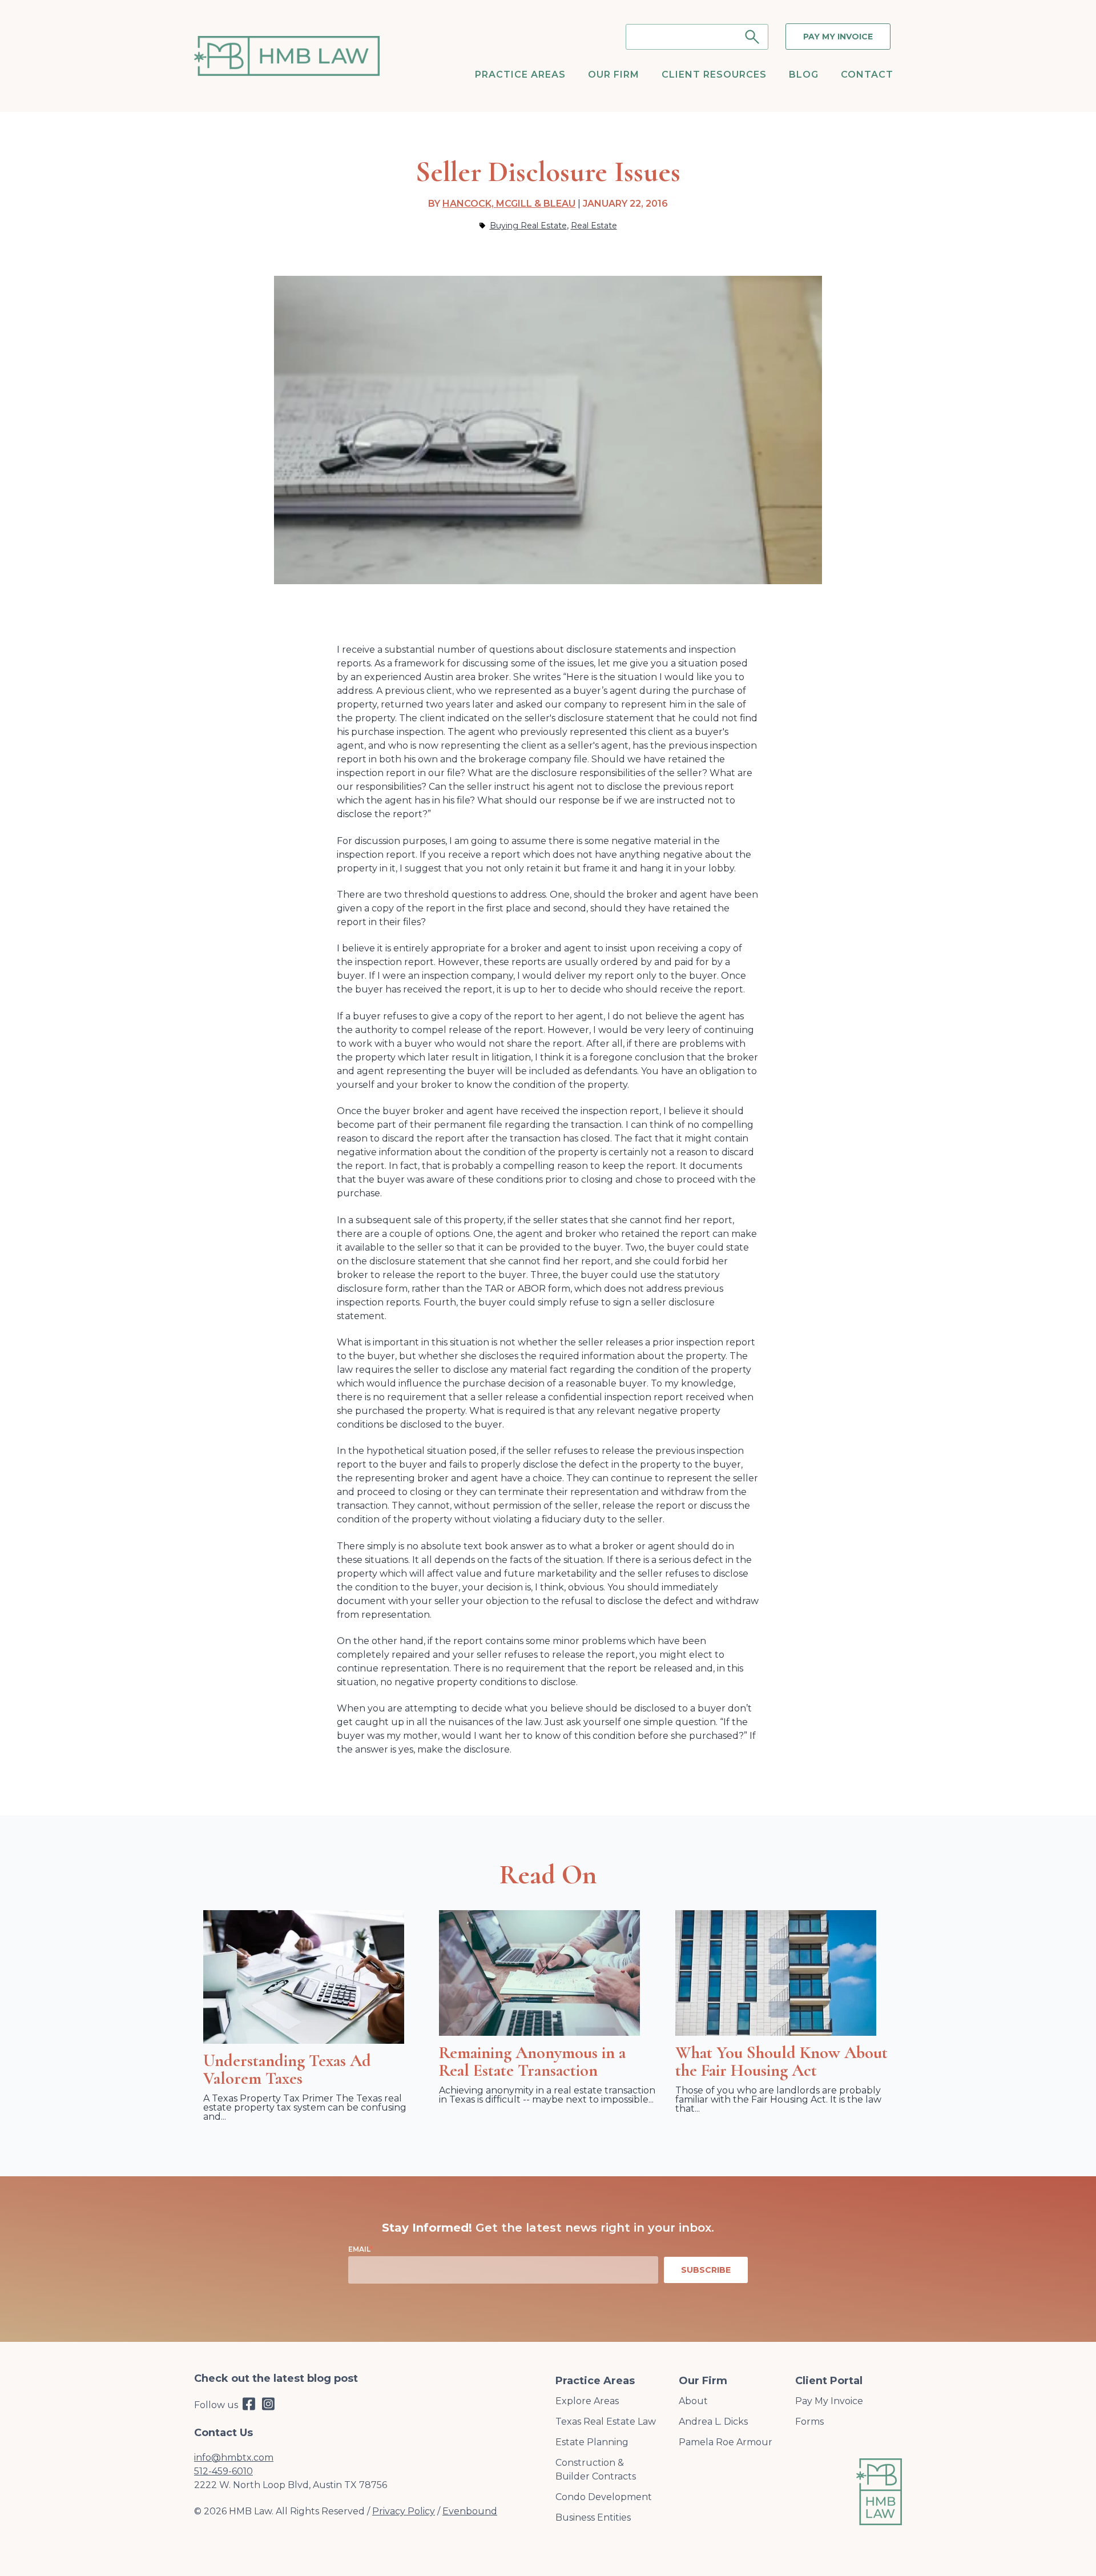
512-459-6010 (223, 2471)
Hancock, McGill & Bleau (509, 204)
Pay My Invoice (838, 37)
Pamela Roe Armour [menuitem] (726, 2442)
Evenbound (470, 2511)
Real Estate (594, 226)
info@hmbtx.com (234, 2458)
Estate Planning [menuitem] (592, 2442)
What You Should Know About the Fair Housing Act (781, 2061)
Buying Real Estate (528, 226)
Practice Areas (520, 75)
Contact (867, 75)
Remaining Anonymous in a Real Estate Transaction (532, 2061)
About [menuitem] (693, 2401)
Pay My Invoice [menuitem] (829, 2401)
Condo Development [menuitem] (604, 2497)
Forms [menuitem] (809, 2422)
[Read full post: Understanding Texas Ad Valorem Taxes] (304, 2041)
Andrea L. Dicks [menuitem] (713, 2422)
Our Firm (614, 75)
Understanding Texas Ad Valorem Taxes (287, 2069)
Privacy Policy (404, 2511)
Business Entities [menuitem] (593, 2517)
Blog (804, 75)
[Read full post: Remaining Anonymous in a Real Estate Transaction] (539, 2033)
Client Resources (714, 75)
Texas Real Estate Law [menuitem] (606, 2422)
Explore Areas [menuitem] (587, 2401)
